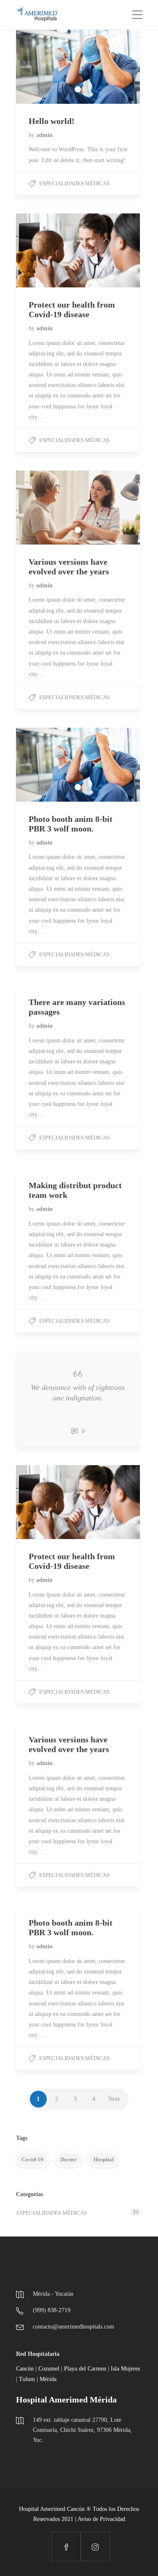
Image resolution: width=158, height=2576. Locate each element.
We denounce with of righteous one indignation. (78, 1393)
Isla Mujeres (125, 2369)
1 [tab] (78, 89)
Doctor (68, 2159)
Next (114, 2099)
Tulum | (29, 2379)
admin (44, 135)
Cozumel (49, 2369)
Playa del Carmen (85, 2369)
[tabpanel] (78, 67)
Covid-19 (32, 2159)
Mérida (48, 2379)
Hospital (104, 2159)
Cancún (25, 2369)
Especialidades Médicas (74, 183)
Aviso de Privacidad (101, 2519)
